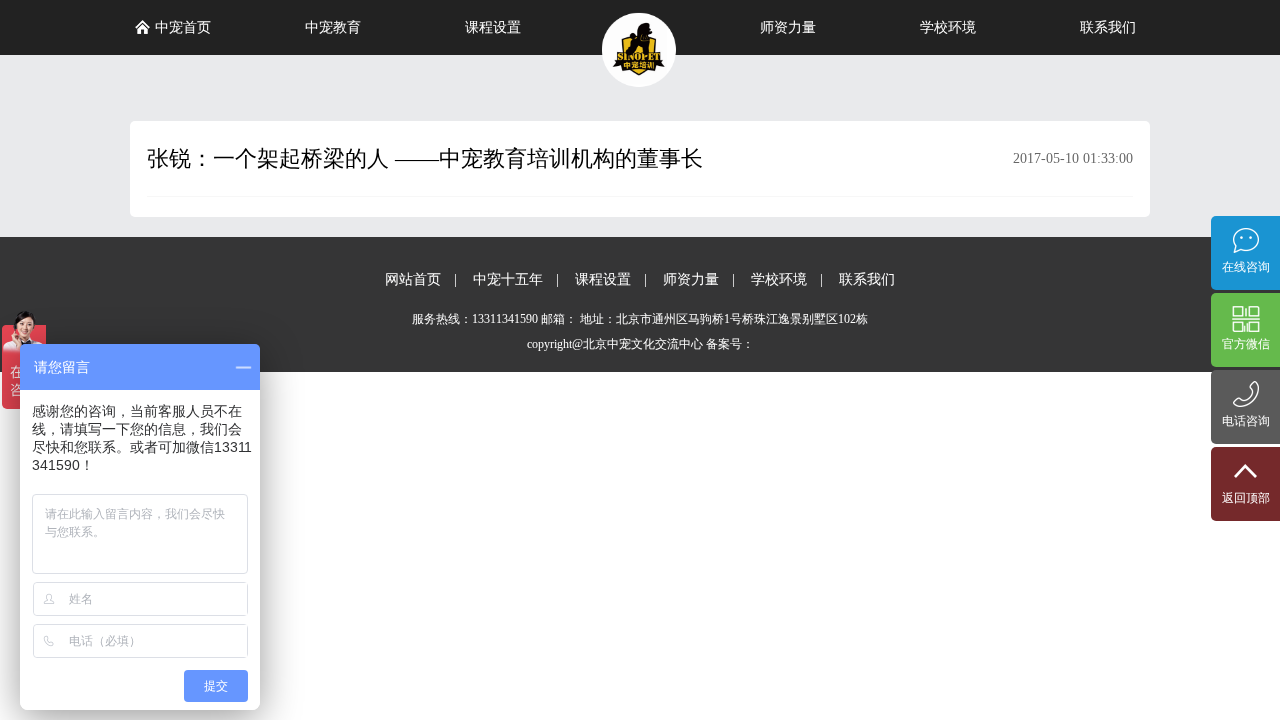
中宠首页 (183, 27)
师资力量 (788, 27)
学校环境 (948, 27)
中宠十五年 (508, 279)
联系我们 (1108, 27)
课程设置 (493, 27)
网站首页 (413, 279)
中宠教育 (333, 27)
